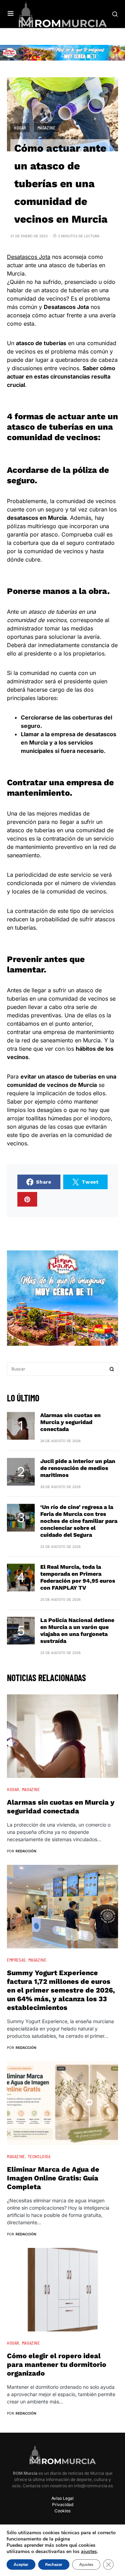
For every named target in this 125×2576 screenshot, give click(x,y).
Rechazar (54, 2565)
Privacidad (63, 2505)
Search (112, 1369)
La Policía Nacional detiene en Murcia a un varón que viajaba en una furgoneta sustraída (77, 1631)
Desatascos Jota (29, 257)
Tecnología (39, 2156)
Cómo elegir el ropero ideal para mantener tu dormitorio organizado (57, 2364)
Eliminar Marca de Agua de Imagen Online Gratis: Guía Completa (53, 2178)
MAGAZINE (47, 128)
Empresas (16, 1960)
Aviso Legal (62, 2498)
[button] (11, 14)
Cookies (62, 2511)
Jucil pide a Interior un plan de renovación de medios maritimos (78, 1468)
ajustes (89, 2552)
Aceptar (21, 2565)
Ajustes (86, 2565)
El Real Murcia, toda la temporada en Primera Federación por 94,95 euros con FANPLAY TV (78, 1577)
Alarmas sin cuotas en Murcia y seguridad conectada (70, 1422)
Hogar (20, 128)
